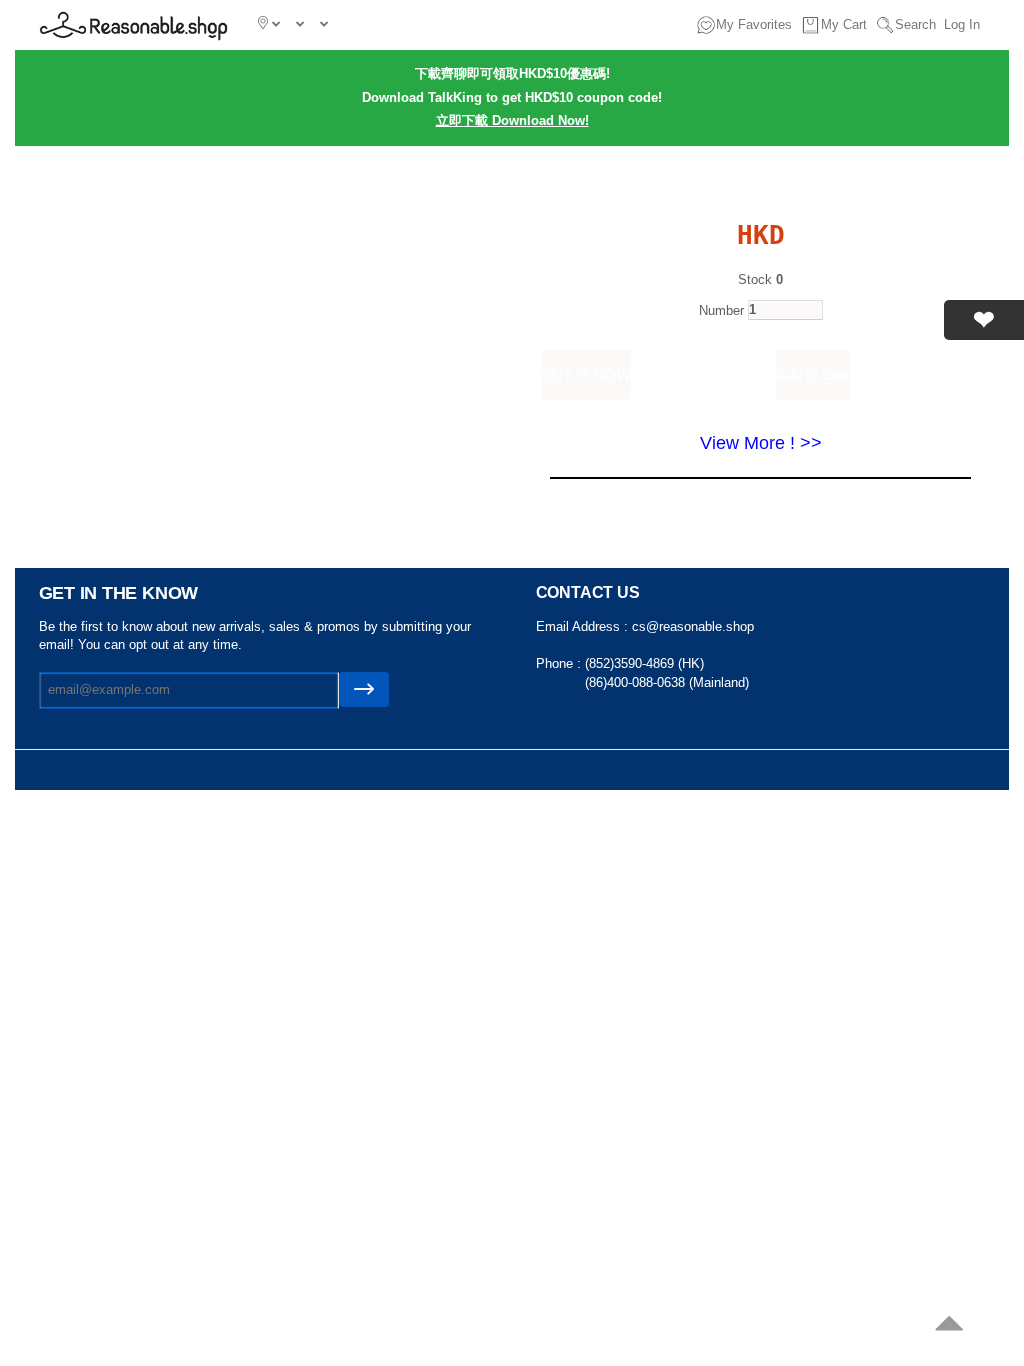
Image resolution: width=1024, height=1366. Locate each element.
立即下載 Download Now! (512, 120)
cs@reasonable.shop (693, 626)
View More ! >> (761, 443)
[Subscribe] (364, 689)
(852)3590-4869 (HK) (644, 663)
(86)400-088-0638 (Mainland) (667, 682)
